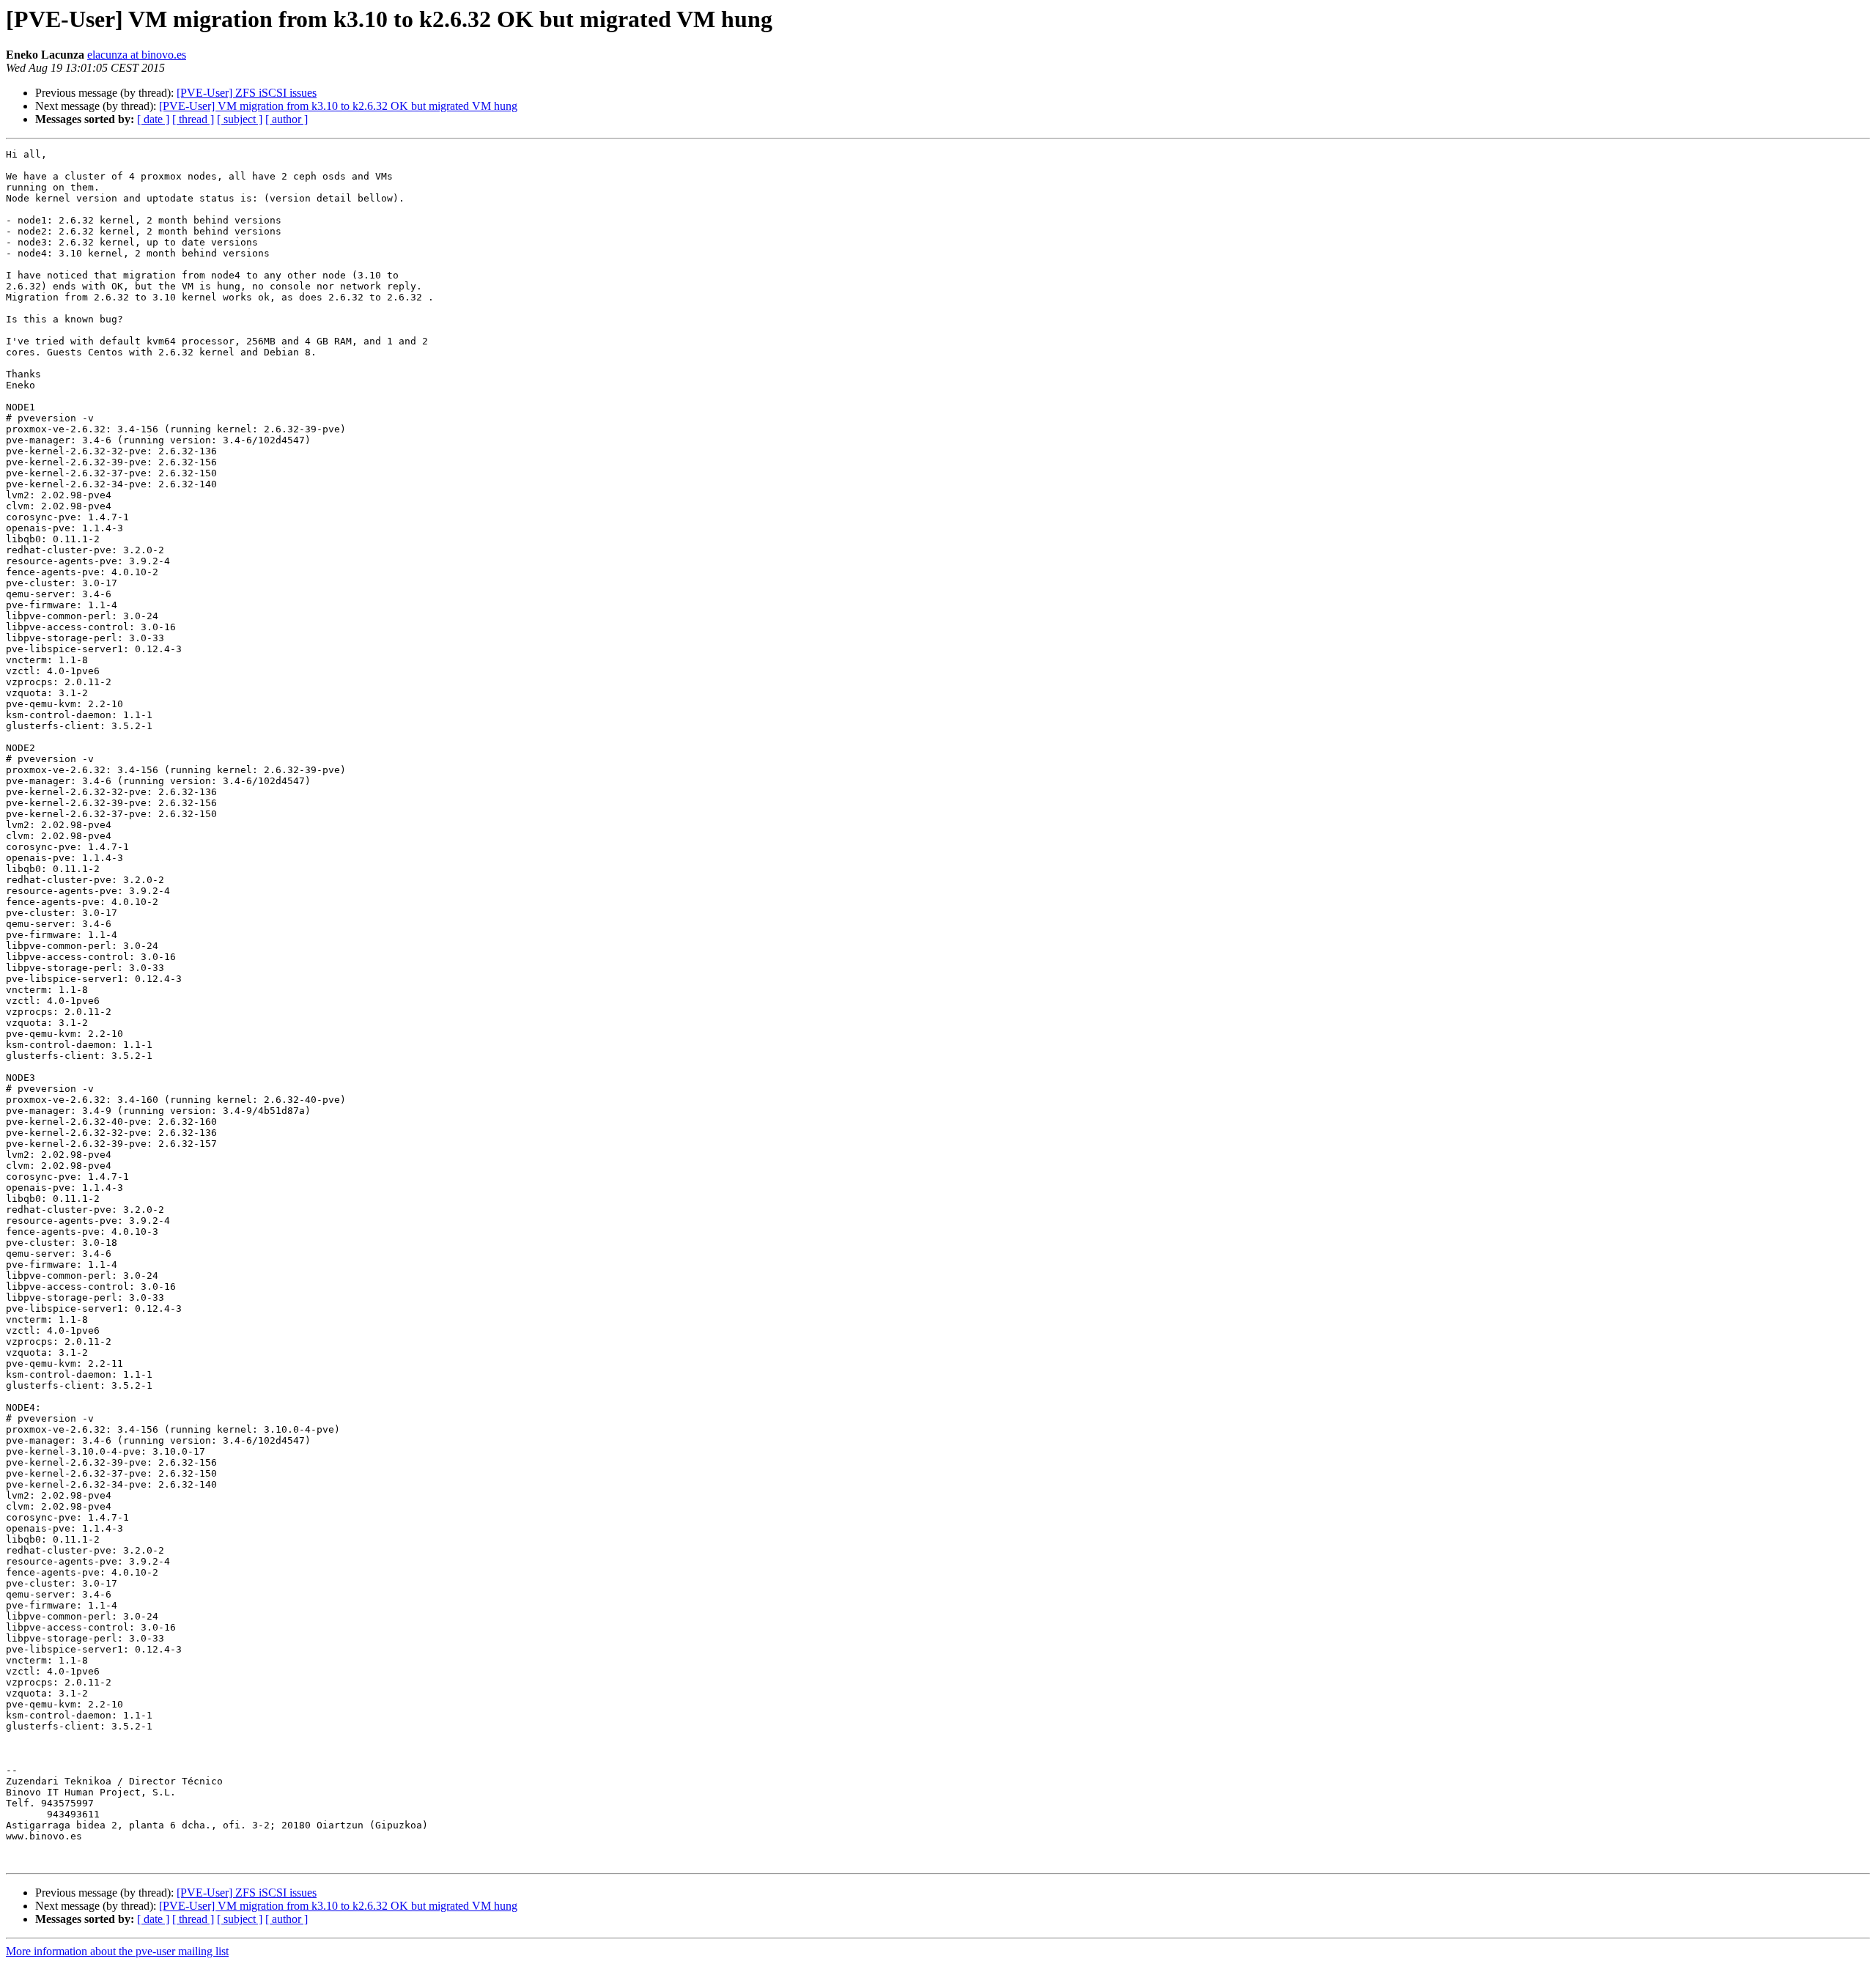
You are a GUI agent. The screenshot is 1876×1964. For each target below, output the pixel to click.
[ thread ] (193, 119)
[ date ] (153, 119)
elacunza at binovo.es (137, 55)
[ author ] (287, 119)
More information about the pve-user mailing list (117, 1951)
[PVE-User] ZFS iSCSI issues (247, 93)
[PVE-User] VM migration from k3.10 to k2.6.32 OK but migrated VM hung (338, 106)
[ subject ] (240, 119)
